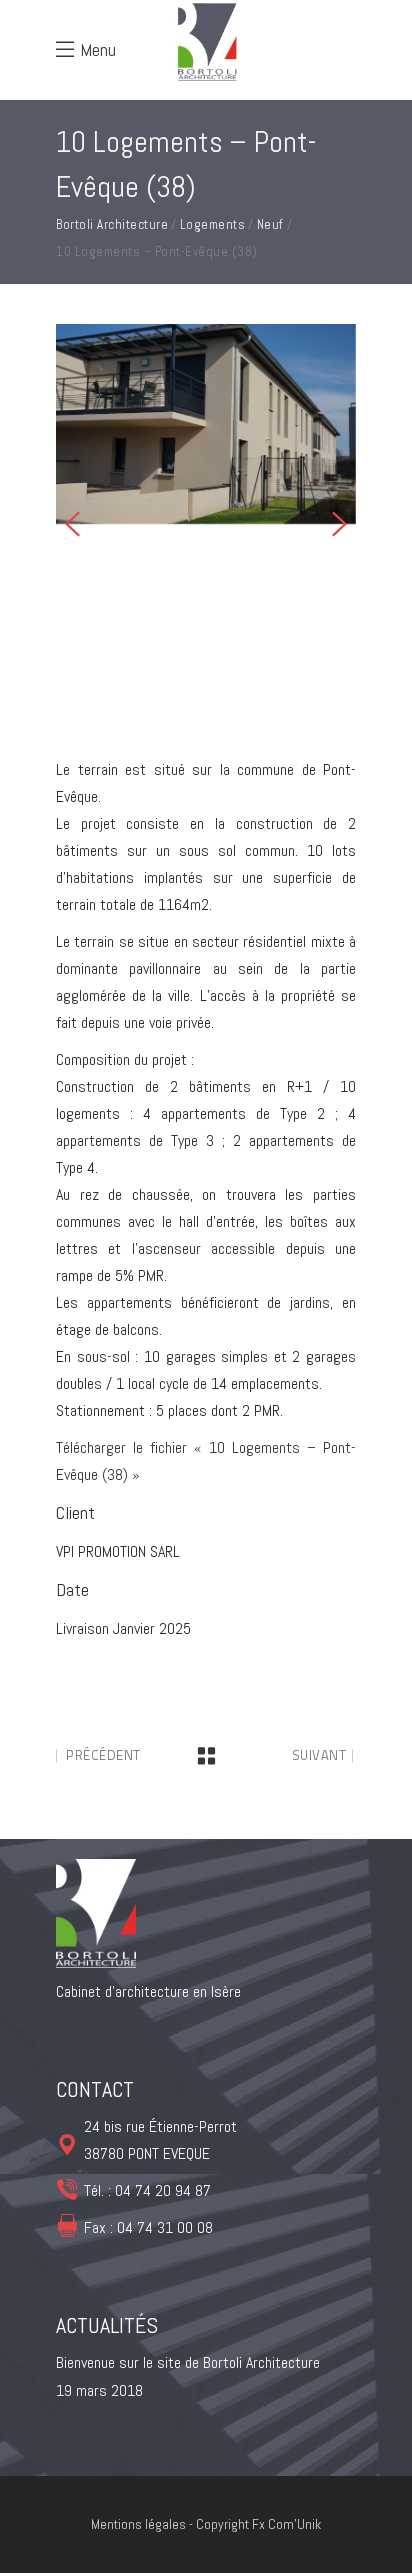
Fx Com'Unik (286, 2524)
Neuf (270, 224)
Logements (213, 224)
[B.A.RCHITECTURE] (206, 424)
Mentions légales (140, 2524)
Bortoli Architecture (112, 224)
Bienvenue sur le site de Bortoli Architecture (188, 2362)
